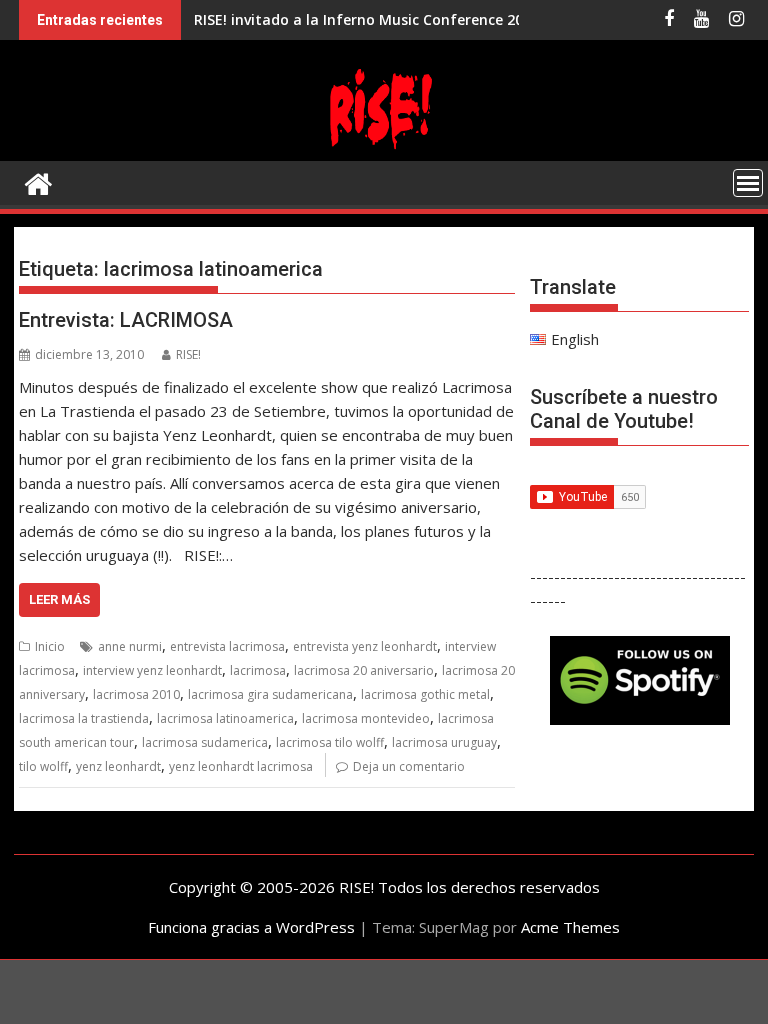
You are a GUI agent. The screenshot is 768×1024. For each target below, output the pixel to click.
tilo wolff (43, 766)
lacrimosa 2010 (136, 694)
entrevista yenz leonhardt (365, 646)
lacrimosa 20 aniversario (364, 670)
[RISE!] (384, 149)
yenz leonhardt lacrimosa (241, 766)
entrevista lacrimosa (227, 646)
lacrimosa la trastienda (84, 718)
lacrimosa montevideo (366, 718)
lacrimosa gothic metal (425, 694)
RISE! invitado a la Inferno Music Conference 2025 (366, 19)
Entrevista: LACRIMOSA (126, 320)
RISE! (188, 354)
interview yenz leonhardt (152, 670)
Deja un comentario (409, 766)
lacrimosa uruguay (444, 742)
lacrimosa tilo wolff (330, 742)
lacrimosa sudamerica (205, 742)
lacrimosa (258, 670)
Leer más (59, 599)
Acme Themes (570, 927)
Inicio (50, 646)
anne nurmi (130, 646)
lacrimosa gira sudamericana (270, 694)
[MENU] (748, 183)
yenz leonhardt (118, 766)
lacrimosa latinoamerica (225, 718)
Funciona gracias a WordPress (251, 927)
